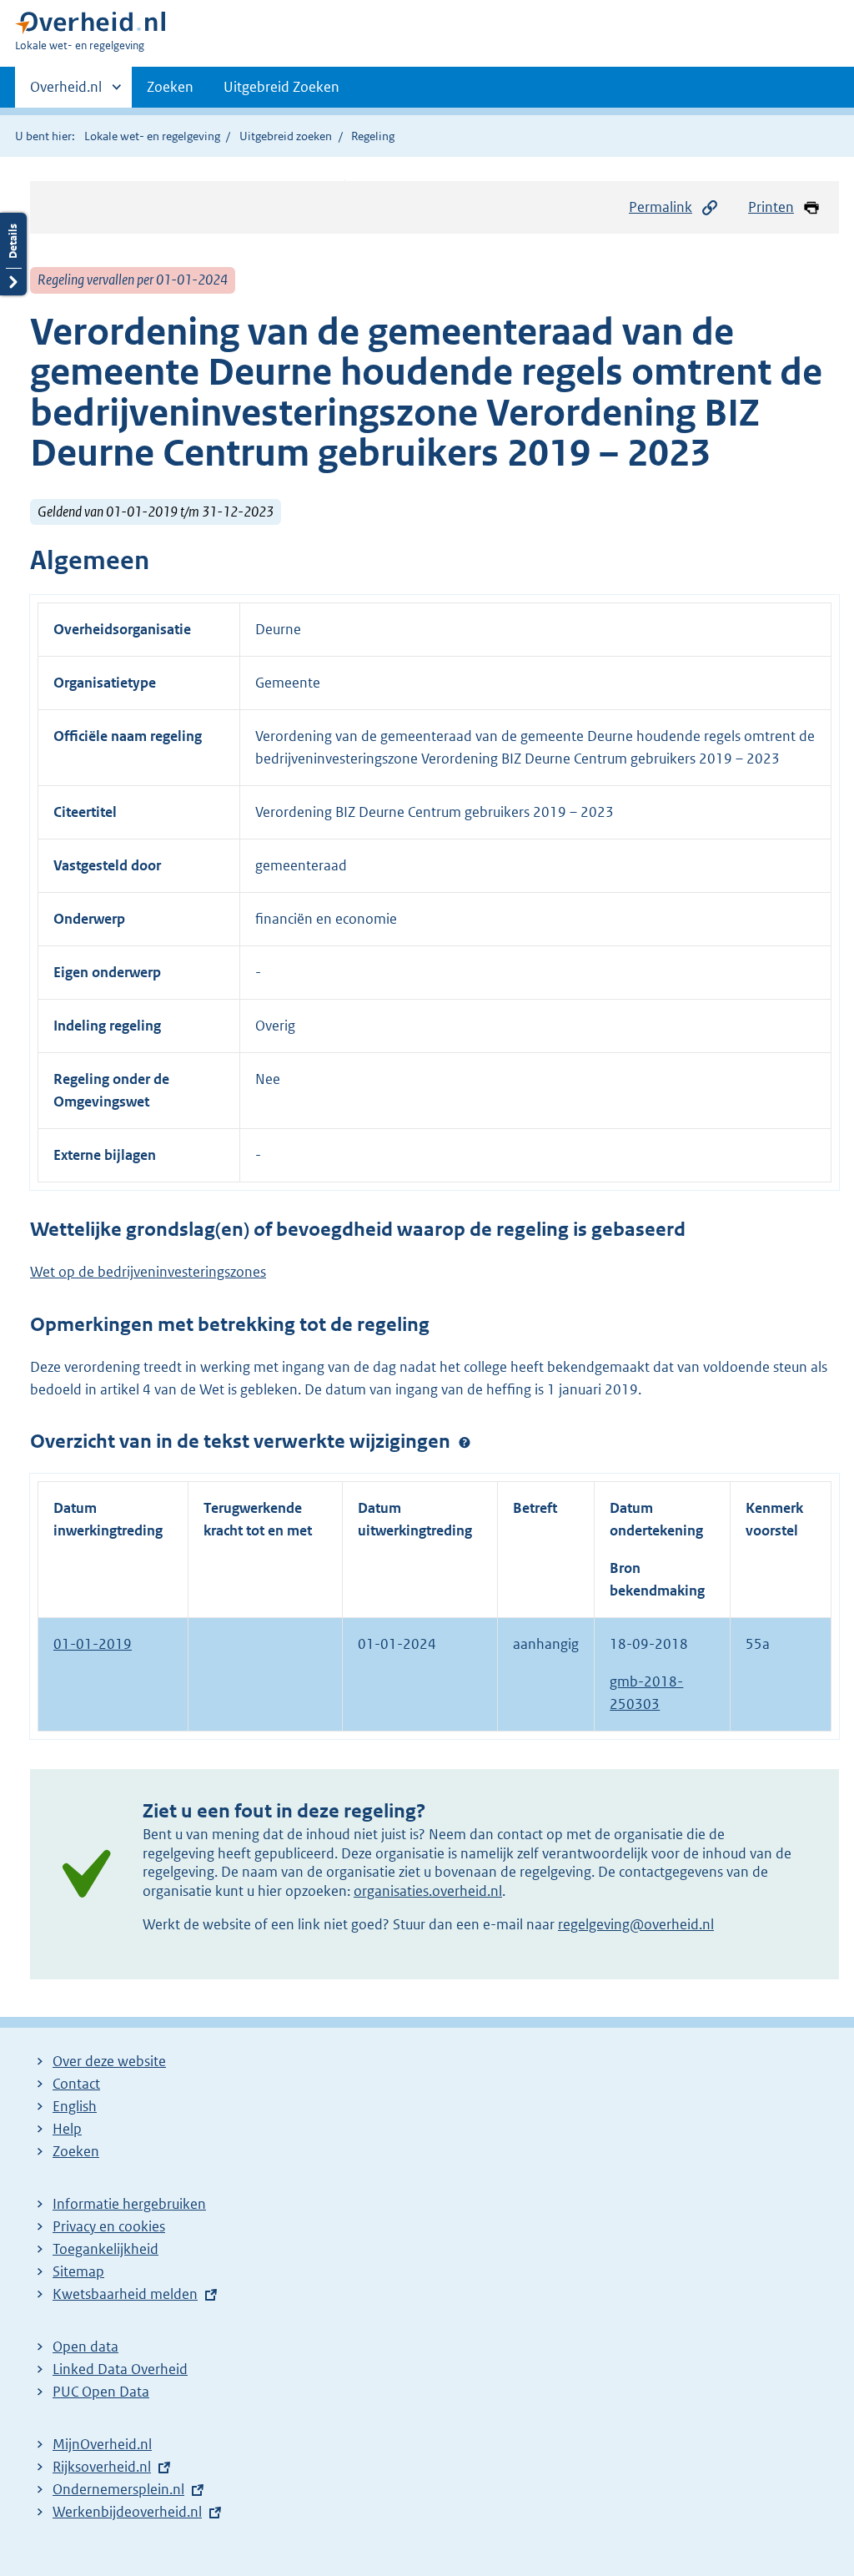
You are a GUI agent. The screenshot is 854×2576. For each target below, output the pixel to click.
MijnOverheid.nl (102, 2444)
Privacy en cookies (109, 2226)
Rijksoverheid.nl (102, 2467)
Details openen (13, 254)
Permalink (661, 207)
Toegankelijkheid (105, 2249)
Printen (771, 207)
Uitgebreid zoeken (286, 136)
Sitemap (78, 2271)
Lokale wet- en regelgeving (152, 136)
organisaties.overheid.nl (428, 1891)
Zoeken (170, 87)
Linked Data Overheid (120, 2369)
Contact (76, 2084)
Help (67, 2129)
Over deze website (109, 2061)
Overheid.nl (66, 93)
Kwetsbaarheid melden (125, 2294)
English (75, 2106)
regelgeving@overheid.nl (636, 1924)
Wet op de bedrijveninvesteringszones (148, 1272)
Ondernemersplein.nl (118, 2489)
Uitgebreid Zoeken (281, 87)
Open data (85, 2347)
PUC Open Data (101, 2392)
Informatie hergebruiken (129, 2204)
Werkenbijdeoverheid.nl (127, 2512)
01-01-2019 (93, 1644)
